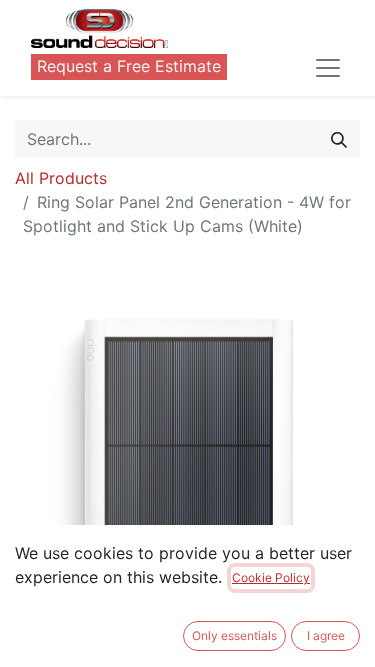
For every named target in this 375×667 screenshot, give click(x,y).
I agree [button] (326, 635)
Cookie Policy (271, 577)
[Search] (339, 139)
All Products (61, 178)
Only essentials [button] (234, 635)
